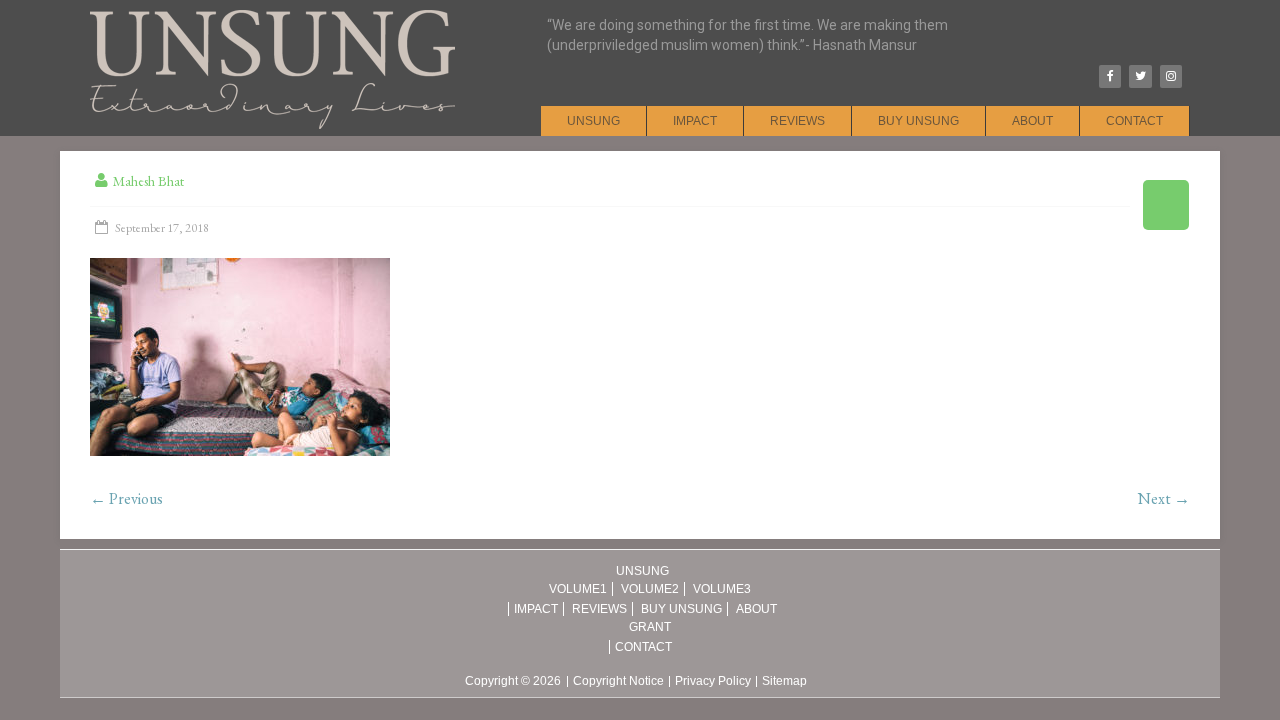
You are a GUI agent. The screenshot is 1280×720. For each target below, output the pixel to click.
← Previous (126, 498)
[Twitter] (1140, 76)
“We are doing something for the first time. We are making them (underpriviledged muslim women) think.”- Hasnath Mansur (747, 35)
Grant (650, 627)
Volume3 (722, 589)
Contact (1134, 121)
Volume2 (650, 589)
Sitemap (784, 681)
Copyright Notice (618, 681)
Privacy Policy (713, 681)
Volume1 (578, 589)
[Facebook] (1110, 76)
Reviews (797, 121)
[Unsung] (272, 10)
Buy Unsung (918, 121)
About (1032, 121)
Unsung (593, 121)
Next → (1164, 498)
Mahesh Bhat (148, 181)
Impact (695, 121)
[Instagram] (1171, 76)
